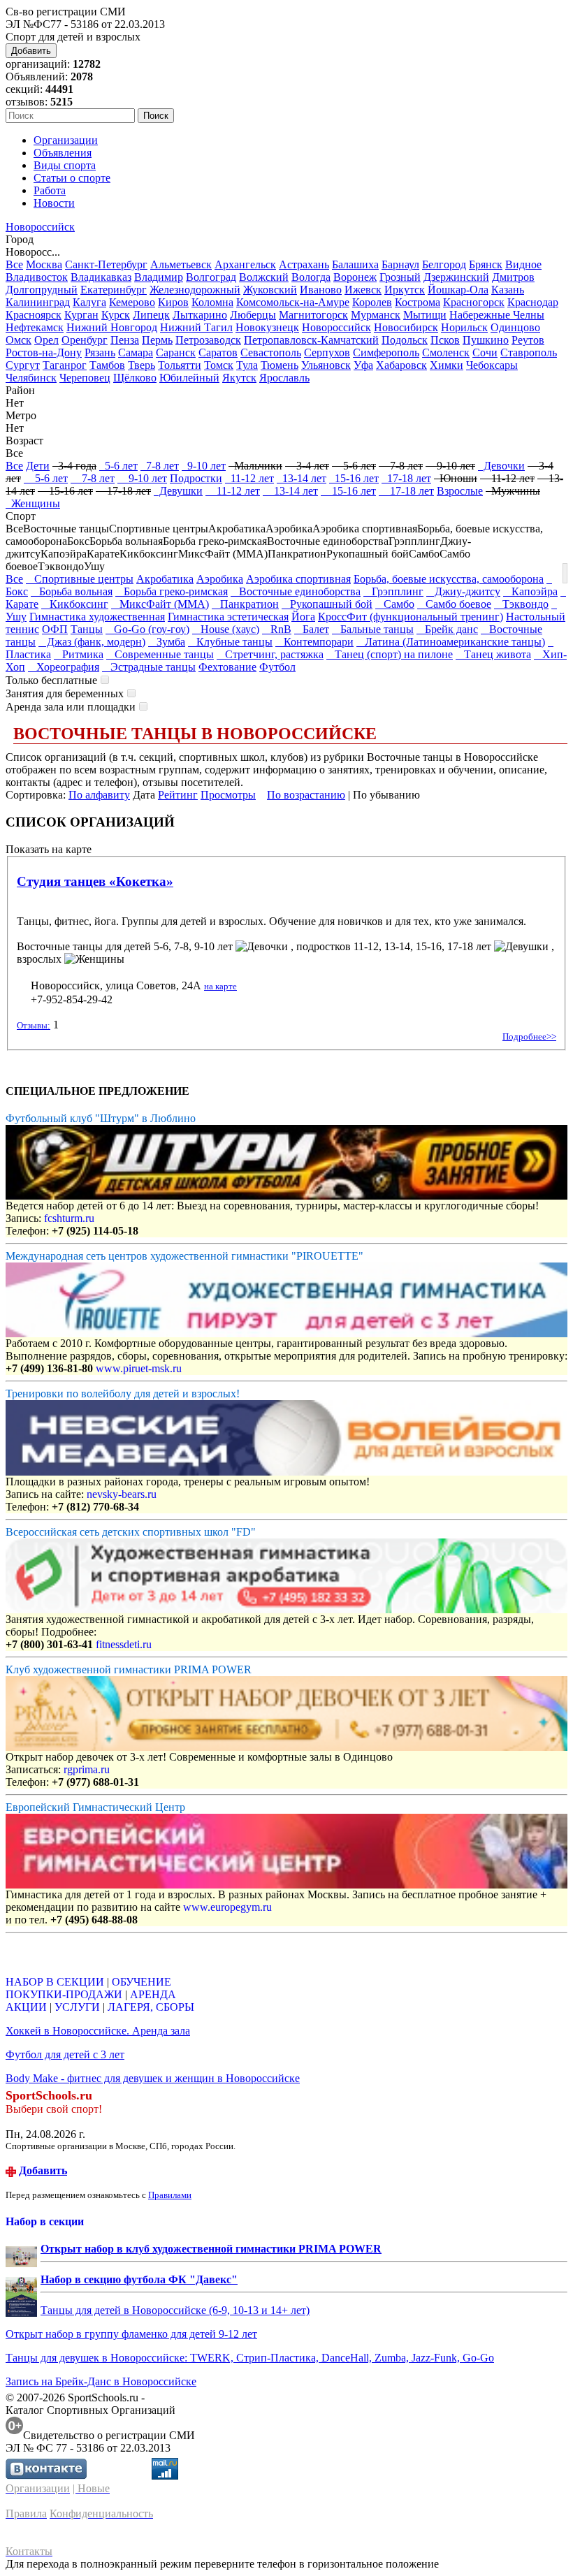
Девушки (178, 491)
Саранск (176, 352)
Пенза (125, 340)
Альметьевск (181, 264)
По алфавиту (99, 795)
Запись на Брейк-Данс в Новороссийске (101, 2381)
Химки (447, 365)
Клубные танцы (230, 642)
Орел (46, 340)
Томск (219, 365)
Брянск (486, 264)
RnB (277, 629)
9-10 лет (204, 466)
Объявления (63, 153)
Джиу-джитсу (463, 591)
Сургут (23, 365)
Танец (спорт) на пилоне (390, 654)
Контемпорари (314, 642)
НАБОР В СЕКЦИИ (55, 1982)
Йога (303, 617)
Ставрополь (529, 352)
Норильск (464, 327)
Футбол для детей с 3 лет (65, 2054)
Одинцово (515, 327)
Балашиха (355, 264)
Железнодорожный (195, 290)
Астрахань (304, 264)
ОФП (55, 629)
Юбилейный (189, 378)
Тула (247, 365)
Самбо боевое (454, 604)
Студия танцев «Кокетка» (95, 881)
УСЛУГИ (77, 2007)
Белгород (444, 264)
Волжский (264, 277)
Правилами (170, 2195)
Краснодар (533, 302)
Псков (445, 340)
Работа (50, 190)
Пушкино (486, 340)
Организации (66, 140)
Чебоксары (492, 365)
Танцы (87, 629)
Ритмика (79, 654)
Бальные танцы (373, 629)
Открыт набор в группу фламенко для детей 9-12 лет (131, 2334)
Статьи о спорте (72, 178)
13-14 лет (302, 478)
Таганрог (65, 365)
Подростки (196, 478)
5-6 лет (118, 466)
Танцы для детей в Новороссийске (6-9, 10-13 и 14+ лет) (175, 2310)
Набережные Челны (497, 315)
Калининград (38, 302)
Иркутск (405, 290)
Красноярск (34, 315)
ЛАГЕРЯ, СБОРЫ (151, 2007)
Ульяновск (326, 365)
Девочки (501, 466)
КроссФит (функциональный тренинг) (411, 617)
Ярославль (284, 378)
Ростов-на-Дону (44, 352)
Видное (523, 264)
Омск (19, 340)
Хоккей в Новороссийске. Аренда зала (98, 2031)
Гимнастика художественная (97, 617)
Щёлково (135, 378)
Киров (173, 302)
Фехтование (227, 667)
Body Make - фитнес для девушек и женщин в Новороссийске (153, 2078)
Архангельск (245, 264)
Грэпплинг (393, 591)
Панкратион (245, 604)
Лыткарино (200, 315)
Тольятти (180, 365)
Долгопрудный (42, 290)
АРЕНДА (153, 1994)
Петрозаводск (208, 340)
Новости (54, 203)
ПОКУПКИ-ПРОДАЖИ (64, 1994)
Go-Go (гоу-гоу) (147, 629)
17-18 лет (406, 478)
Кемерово (132, 302)
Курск (116, 315)
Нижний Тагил (196, 327)
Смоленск (446, 352)
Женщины (33, 503)
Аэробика (220, 579)
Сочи (485, 352)
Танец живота (493, 654)
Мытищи (425, 315)
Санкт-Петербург (106, 264)
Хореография (64, 667)
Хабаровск (401, 365)
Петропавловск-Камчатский (311, 340)
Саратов (218, 352)
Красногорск (474, 302)
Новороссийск (40, 227)
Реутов (528, 340)
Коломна (212, 302)
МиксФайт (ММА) (160, 604)
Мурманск (376, 315)
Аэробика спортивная (298, 579)
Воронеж (355, 277)
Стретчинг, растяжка (270, 654)
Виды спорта (65, 165)
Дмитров (513, 277)
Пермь (157, 340)
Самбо (395, 604)
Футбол (277, 667)
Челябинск (31, 378)
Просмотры (228, 795)
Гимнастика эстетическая (228, 617)
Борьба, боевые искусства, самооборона (449, 579)
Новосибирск (406, 327)
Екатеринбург (114, 290)
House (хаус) (226, 629)
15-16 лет (354, 478)
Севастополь (271, 352)
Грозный (400, 277)
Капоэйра (530, 591)
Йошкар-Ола (458, 290)
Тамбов (107, 365)
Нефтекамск (35, 327)
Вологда (311, 277)
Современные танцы (160, 654)
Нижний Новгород (112, 327)
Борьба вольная (72, 591)
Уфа (363, 365)
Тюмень (280, 365)
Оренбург (85, 340)
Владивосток (37, 277)
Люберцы (253, 315)
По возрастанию (306, 795)
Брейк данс (447, 629)
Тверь (142, 365)
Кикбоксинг (75, 604)
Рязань (100, 352)
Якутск (239, 378)
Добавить (31, 51)
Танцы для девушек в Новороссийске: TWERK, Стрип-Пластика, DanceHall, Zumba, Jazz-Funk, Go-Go (250, 2358)
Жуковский (270, 290)
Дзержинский (456, 277)
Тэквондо (521, 604)
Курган (81, 315)
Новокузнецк (267, 327)
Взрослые (460, 491)
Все (14, 264)
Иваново (321, 290)
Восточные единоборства (296, 591)
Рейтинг (178, 795)
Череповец (85, 378)
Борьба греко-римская (172, 591)
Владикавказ (101, 277)
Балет (312, 629)
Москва (44, 264)
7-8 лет (160, 466)
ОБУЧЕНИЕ (142, 1982)
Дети (38, 466)
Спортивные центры (80, 579)
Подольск (405, 340)
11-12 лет (249, 478)
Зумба (167, 642)
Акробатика (165, 579)
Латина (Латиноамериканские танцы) (451, 642)
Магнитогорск (313, 315)
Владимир (159, 277)
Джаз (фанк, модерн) (92, 642)
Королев (372, 302)
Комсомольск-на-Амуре (293, 302)
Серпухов (327, 352)
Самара (136, 352)
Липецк (151, 315)
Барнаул (400, 264)
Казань (508, 290)
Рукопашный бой (327, 604)
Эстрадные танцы (149, 667)
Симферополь (386, 352)
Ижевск (363, 290)
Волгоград (211, 277)
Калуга (89, 302)
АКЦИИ (26, 2007)
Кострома (418, 302)
